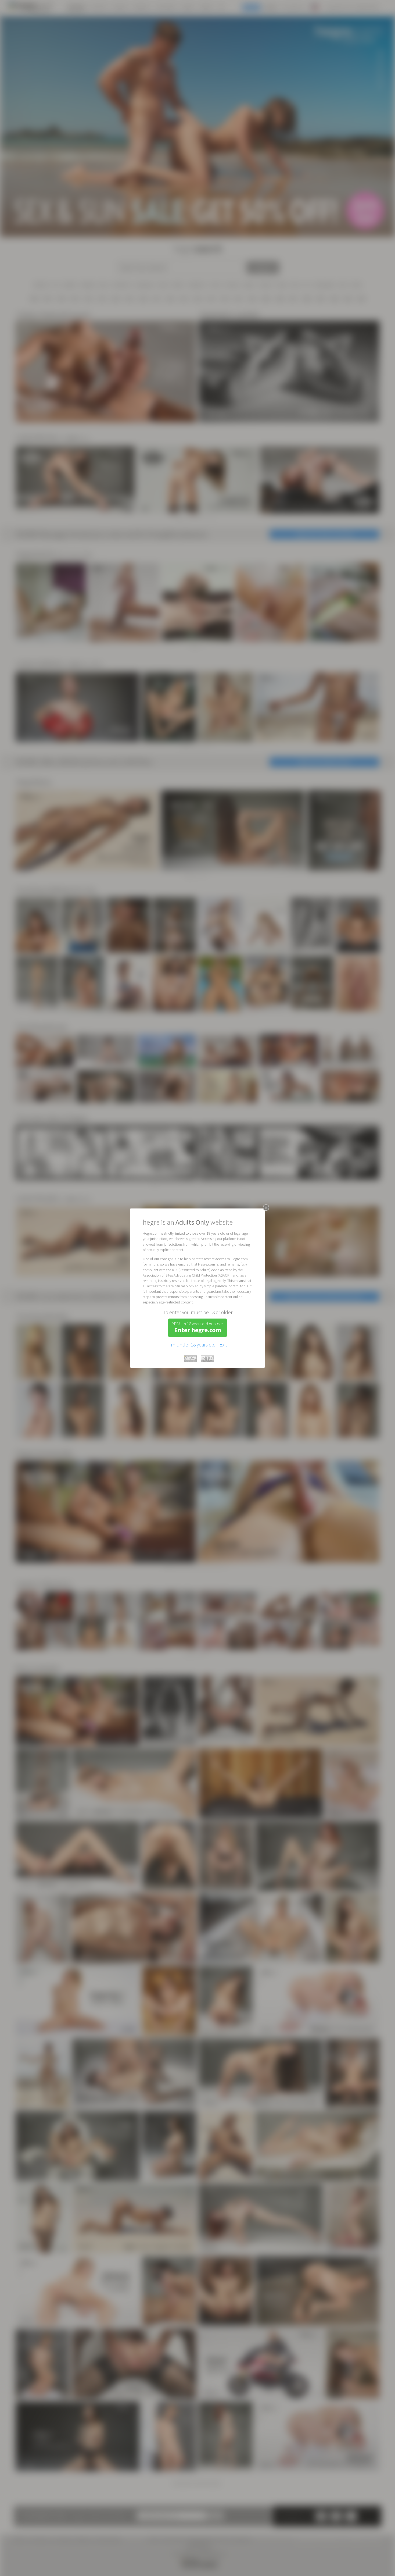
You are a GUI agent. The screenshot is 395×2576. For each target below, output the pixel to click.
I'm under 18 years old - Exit (198, 1345)
